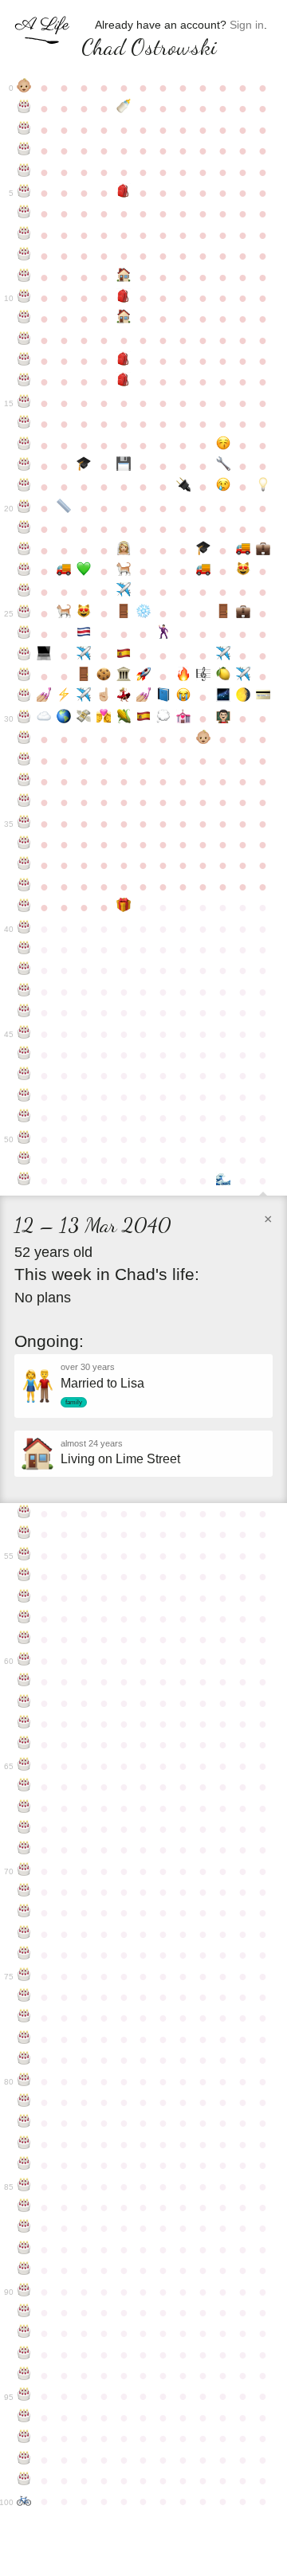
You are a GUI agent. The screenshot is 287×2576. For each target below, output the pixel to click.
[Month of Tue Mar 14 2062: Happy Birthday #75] (24, 1976)
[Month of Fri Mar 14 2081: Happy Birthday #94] (24, 2375)
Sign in (247, 25)
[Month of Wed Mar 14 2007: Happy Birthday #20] (24, 508)
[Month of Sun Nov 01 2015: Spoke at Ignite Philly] (183, 676)
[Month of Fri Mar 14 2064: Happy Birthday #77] (24, 2018)
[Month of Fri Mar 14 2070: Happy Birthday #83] (24, 2144)
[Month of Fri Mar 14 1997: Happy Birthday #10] (24, 298)
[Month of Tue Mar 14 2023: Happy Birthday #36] (24, 844)
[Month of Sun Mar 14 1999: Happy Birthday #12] (24, 340)
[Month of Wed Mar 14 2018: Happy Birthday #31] (24, 739)
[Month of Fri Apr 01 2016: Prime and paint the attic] (44, 697)
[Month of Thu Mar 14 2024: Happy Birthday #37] (24, 865)
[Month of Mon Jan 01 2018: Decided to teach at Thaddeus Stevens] (223, 718)
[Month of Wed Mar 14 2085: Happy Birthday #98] (24, 2460)
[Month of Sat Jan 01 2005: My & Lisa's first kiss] (223, 445)
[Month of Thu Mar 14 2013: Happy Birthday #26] (24, 634)
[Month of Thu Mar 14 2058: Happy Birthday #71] (24, 1892)
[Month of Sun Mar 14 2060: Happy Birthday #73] (24, 1934)
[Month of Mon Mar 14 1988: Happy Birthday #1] (24, 108)
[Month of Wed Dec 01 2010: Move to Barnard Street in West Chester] (203, 571)
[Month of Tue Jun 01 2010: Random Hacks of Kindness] (84, 571)
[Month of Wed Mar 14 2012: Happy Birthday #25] (24, 613)
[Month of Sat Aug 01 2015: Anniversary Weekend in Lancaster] (124, 676)
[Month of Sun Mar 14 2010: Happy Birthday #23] (24, 571)
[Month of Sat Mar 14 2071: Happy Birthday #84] (24, 2165)
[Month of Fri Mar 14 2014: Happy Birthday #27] (24, 656)
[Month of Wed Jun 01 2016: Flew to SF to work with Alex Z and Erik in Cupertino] (84, 697)
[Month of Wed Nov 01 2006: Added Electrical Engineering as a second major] (183, 487)
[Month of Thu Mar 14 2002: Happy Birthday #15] (24, 403)
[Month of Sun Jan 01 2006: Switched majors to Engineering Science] (223, 466)
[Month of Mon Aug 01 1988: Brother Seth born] (124, 108)
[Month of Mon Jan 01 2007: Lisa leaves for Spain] (223, 487)
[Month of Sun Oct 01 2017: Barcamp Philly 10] (163, 718)
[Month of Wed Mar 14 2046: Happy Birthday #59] (24, 1639)
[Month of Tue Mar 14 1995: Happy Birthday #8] (24, 256)
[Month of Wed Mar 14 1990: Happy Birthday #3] (24, 151)
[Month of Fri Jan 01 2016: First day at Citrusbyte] (223, 676)
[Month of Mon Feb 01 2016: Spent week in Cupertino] (243, 676)
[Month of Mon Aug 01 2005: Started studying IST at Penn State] (124, 466)
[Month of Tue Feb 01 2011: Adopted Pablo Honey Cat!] (243, 571)
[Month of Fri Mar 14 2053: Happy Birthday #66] (24, 1787)
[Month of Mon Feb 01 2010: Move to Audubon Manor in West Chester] (243, 550)
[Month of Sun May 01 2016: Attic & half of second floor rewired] (64, 697)
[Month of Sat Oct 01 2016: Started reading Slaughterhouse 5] (163, 697)
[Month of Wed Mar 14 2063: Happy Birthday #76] (24, 1997)
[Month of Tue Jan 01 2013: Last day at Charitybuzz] (223, 613)
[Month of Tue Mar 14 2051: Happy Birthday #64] (24, 1744)
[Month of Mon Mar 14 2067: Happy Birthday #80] (24, 2081)
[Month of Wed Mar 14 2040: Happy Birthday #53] (24, 1513)
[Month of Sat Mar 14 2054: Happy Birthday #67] (24, 1808)
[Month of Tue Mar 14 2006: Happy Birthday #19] (24, 487)
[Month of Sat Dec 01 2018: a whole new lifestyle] (203, 739)
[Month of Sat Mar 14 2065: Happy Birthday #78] (24, 2039)
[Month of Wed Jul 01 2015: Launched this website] (104, 676)
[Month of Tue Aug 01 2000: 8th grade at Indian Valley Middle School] (124, 361)
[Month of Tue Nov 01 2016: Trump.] (183, 697)
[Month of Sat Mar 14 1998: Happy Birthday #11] (24, 319)
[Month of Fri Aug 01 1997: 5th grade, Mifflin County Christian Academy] (124, 298)
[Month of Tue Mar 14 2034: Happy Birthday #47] (24, 1075)
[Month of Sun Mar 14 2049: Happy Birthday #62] (24, 1703)
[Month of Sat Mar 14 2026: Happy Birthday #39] (24, 907)
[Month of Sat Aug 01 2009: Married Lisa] (124, 550)
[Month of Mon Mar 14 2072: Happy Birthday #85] (24, 2186)
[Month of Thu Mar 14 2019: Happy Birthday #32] (24, 761)
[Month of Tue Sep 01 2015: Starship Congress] (144, 676)
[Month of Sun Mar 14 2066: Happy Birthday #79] (24, 2060)
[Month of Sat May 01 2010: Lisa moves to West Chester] (64, 571)
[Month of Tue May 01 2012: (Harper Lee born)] (64, 613)
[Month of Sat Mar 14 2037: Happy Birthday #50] (24, 1139)
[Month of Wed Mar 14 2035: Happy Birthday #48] (24, 1097)
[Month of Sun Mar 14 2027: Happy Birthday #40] (24, 929)
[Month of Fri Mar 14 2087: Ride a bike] (24, 2501)
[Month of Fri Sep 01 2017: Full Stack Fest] (144, 718)
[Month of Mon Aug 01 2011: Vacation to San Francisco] (124, 592)
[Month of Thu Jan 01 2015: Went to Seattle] (223, 656)
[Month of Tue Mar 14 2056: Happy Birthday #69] (24, 1850)
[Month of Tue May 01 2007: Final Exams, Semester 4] (64, 508)
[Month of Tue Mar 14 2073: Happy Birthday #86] (24, 2207)
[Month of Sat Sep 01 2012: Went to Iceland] (144, 613)
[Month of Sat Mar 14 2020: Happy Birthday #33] (24, 781)
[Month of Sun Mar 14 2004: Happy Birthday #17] (24, 445)
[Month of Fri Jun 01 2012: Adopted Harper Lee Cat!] (84, 613)
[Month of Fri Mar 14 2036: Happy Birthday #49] (24, 1118)
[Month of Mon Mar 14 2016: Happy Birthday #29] (24, 697)
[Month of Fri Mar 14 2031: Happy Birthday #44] (24, 1012)
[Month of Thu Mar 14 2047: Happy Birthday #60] (24, 1661)
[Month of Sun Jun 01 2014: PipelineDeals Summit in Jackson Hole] (84, 656)
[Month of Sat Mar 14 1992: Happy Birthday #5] (24, 193)
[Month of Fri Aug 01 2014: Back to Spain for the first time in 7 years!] (124, 656)
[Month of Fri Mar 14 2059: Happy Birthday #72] (24, 1912)
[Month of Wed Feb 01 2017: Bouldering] (243, 697)
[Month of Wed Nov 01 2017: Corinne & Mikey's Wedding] (183, 718)
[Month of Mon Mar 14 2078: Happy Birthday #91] (24, 2312)
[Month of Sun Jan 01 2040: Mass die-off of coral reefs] (223, 1180)
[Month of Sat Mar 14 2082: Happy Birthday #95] (24, 2396)
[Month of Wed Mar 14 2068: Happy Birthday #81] (24, 2102)
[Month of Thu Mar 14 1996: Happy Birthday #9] (24, 277)
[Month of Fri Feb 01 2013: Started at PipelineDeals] (243, 613)
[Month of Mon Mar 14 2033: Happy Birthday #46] (24, 1055)
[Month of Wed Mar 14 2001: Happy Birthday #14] (24, 382)
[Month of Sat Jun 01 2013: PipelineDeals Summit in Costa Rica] (84, 634)
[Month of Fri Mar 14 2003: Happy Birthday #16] (24, 424)
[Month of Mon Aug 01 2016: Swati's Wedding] (124, 697)
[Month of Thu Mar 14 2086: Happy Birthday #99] (24, 2480)
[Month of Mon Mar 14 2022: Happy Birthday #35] (24, 824)
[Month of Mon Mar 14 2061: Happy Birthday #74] (24, 1955)
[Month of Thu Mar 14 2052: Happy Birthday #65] (24, 1766)
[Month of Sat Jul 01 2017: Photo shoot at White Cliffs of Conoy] (104, 718)
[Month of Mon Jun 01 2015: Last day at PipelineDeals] (84, 676)
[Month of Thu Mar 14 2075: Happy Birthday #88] (24, 2249)
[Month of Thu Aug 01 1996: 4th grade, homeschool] (124, 277)
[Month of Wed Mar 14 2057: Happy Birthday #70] (24, 1871)
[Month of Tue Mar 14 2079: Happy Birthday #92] (24, 2333)
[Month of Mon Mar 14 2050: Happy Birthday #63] (24, 1724)
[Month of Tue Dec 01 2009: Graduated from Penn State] (203, 550)
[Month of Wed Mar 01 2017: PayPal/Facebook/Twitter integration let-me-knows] (263, 697)
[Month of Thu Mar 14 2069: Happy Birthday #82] (24, 2123)
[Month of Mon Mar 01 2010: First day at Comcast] (263, 550)
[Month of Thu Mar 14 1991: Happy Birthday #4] (24, 172)
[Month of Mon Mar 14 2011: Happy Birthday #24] (24, 592)
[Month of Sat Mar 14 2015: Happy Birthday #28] (24, 676)
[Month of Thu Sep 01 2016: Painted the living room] (144, 697)
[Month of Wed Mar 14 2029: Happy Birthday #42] (24, 970)
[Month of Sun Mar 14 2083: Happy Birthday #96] (24, 2417)
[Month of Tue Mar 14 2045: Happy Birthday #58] (24, 1619)
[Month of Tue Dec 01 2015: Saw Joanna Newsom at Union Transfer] (203, 676)
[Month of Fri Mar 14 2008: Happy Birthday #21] (24, 529)
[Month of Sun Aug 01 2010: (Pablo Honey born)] (124, 571)
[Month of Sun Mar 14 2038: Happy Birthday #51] (24, 1160)
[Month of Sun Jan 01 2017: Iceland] (223, 697)
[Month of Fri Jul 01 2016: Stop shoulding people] (104, 697)
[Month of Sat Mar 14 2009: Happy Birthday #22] (24, 550)
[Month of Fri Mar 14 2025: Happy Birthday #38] (24, 887)
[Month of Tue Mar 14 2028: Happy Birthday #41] (24, 949)
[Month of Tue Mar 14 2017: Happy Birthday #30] (24, 718)
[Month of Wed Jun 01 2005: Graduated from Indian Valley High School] (84, 466)
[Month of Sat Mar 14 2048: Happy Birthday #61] (24, 1681)
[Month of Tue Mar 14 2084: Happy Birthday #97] (24, 2438)
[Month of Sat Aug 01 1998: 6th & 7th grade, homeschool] (124, 319)
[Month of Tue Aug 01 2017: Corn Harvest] (124, 718)
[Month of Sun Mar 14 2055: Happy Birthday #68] (24, 1829)
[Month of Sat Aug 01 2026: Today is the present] (124, 907)
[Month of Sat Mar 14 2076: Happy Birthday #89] (24, 2270)
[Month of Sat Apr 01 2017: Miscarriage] (44, 718)
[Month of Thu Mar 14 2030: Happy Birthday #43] (24, 992)
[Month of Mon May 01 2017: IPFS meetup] (64, 718)
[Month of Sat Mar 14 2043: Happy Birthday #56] (24, 1576)
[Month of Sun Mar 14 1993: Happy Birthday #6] (24, 213)
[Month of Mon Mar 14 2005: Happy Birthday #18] (24, 466)
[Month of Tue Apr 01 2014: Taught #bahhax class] (44, 656)
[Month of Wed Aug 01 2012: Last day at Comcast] (124, 613)
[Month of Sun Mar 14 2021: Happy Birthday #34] (24, 802)
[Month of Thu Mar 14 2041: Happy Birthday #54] (24, 1534)
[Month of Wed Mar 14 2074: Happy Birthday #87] (24, 2228)
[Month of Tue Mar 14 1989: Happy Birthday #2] (24, 130)
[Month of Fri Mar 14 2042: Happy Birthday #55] (24, 1556)
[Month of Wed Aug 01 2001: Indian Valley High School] (124, 382)
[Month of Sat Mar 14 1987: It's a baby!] (24, 88)
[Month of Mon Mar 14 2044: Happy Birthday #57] (24, 1598)
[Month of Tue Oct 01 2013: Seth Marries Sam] (163, 634)
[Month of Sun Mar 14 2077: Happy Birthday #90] (24, 2292)
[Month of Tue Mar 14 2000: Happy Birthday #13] (24, 361)
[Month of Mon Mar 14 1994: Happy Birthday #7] (24, 235)
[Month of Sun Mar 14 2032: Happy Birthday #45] (24, 1034)
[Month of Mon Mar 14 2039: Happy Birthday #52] (24, 1180)
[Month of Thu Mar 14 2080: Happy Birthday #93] (24, 2355)
